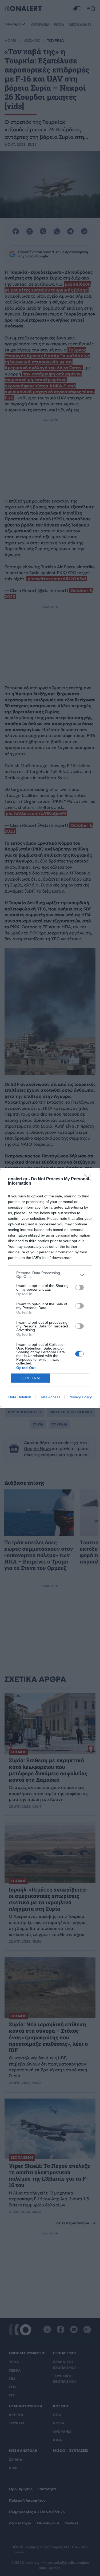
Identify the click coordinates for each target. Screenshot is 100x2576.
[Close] (90, 1179)
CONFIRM (30, 1378)
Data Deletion (20, 1397)
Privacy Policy (80, 1397)
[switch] (79, 1287)
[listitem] (50, 1275)
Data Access (50, 1397)
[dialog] (50, 1288)
